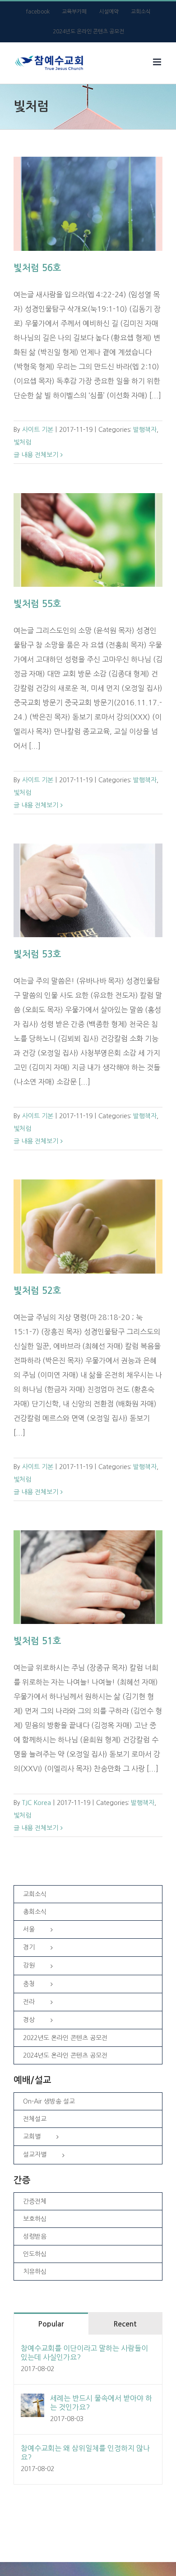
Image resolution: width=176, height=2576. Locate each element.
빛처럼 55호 (37, 604)
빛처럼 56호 (37, 268)
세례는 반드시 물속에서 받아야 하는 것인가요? (101, 2403)
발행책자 (145, 430)
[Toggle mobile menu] (158, 62)
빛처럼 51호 (37, 1641)
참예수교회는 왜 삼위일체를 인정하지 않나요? (85, 2453)
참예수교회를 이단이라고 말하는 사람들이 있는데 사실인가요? (84, 2353)
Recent (125, 2324)
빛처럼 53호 (37, 954)
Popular (51, 2324)
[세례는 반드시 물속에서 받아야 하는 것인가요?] (32, 2401)
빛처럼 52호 (37, 1291)
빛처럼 (22, 442)
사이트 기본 (38, 430)
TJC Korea (37, 1803)
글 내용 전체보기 (36, 455)
